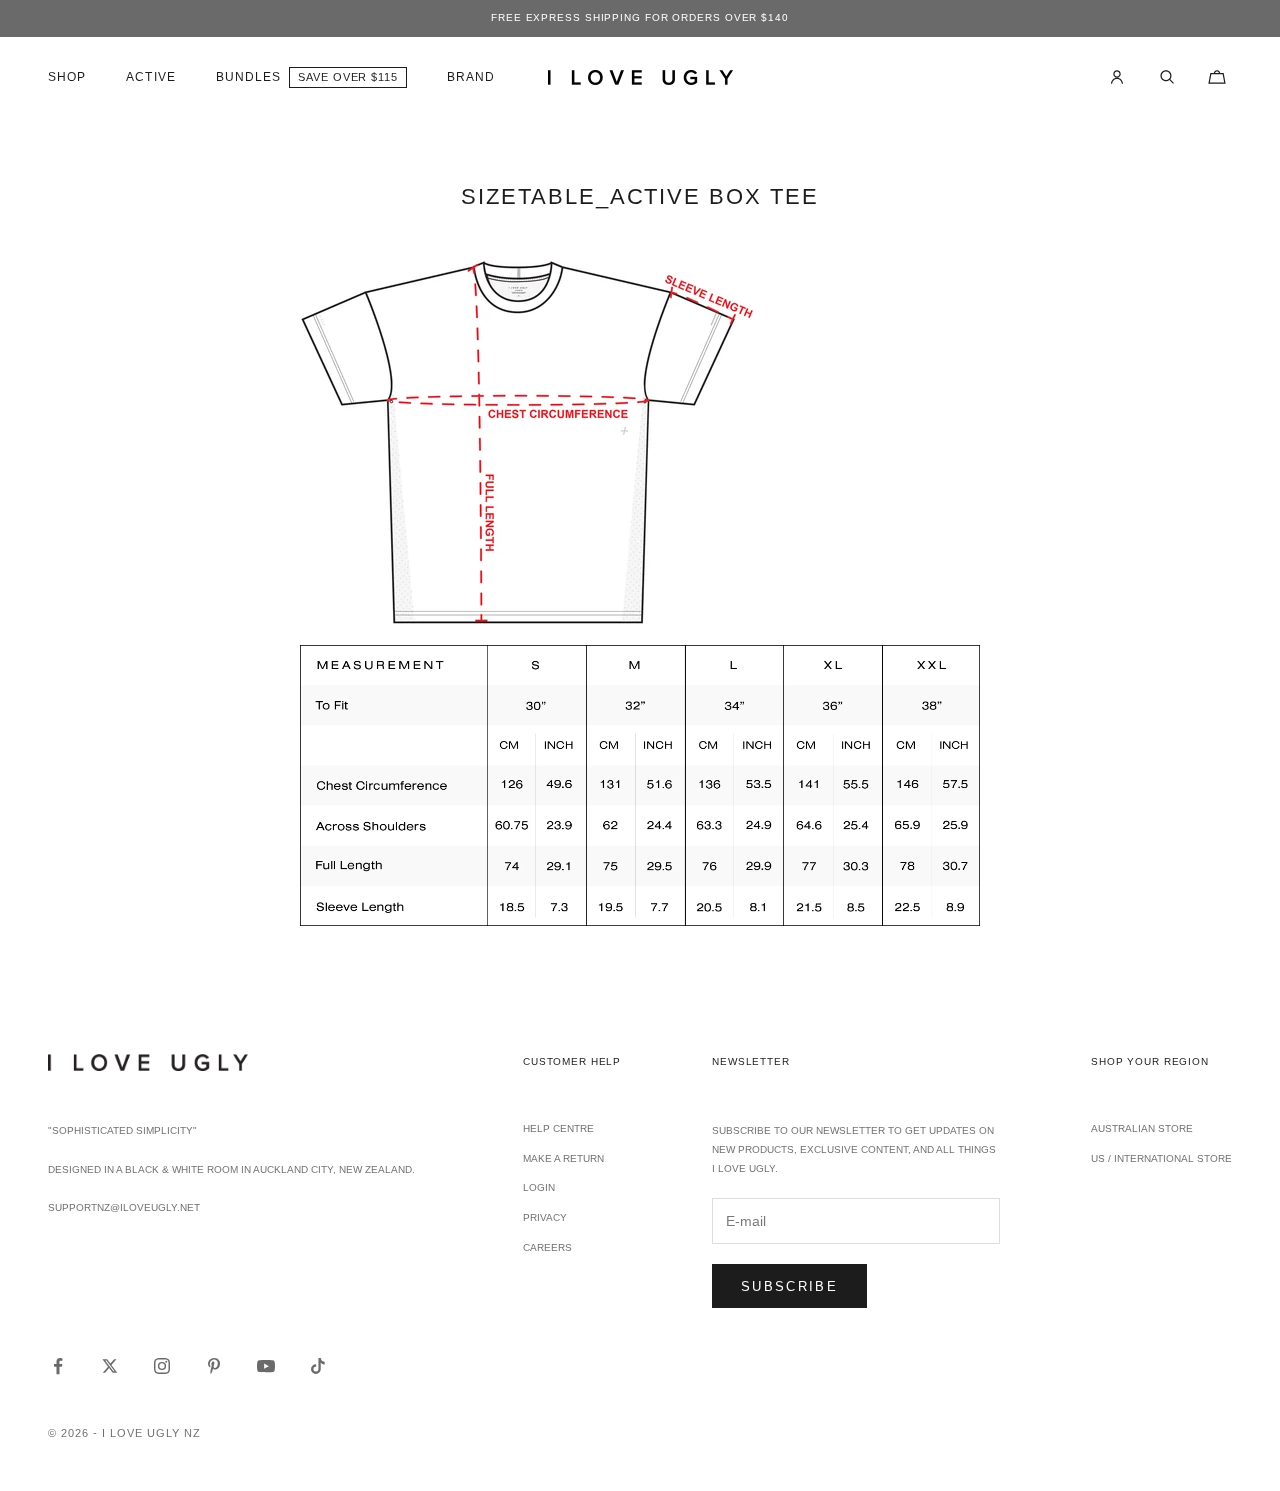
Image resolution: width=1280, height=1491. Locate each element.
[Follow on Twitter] (110, 1366)
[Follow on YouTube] (266, 1366)
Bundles (249, 77)
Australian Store (1142, 1128)
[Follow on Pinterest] (214, 1366)
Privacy (545, 1217)
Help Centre (558, 1128)
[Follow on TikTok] (318, 1366)
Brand (471, 77)
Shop (67, 77)
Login (539, 1187)
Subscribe (789, 1286)
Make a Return (563, 1158)
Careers (547, 1247)
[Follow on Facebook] (58, 1366)
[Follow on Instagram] (162, 1366)
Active (150, 77)
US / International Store (1161, 1158)
